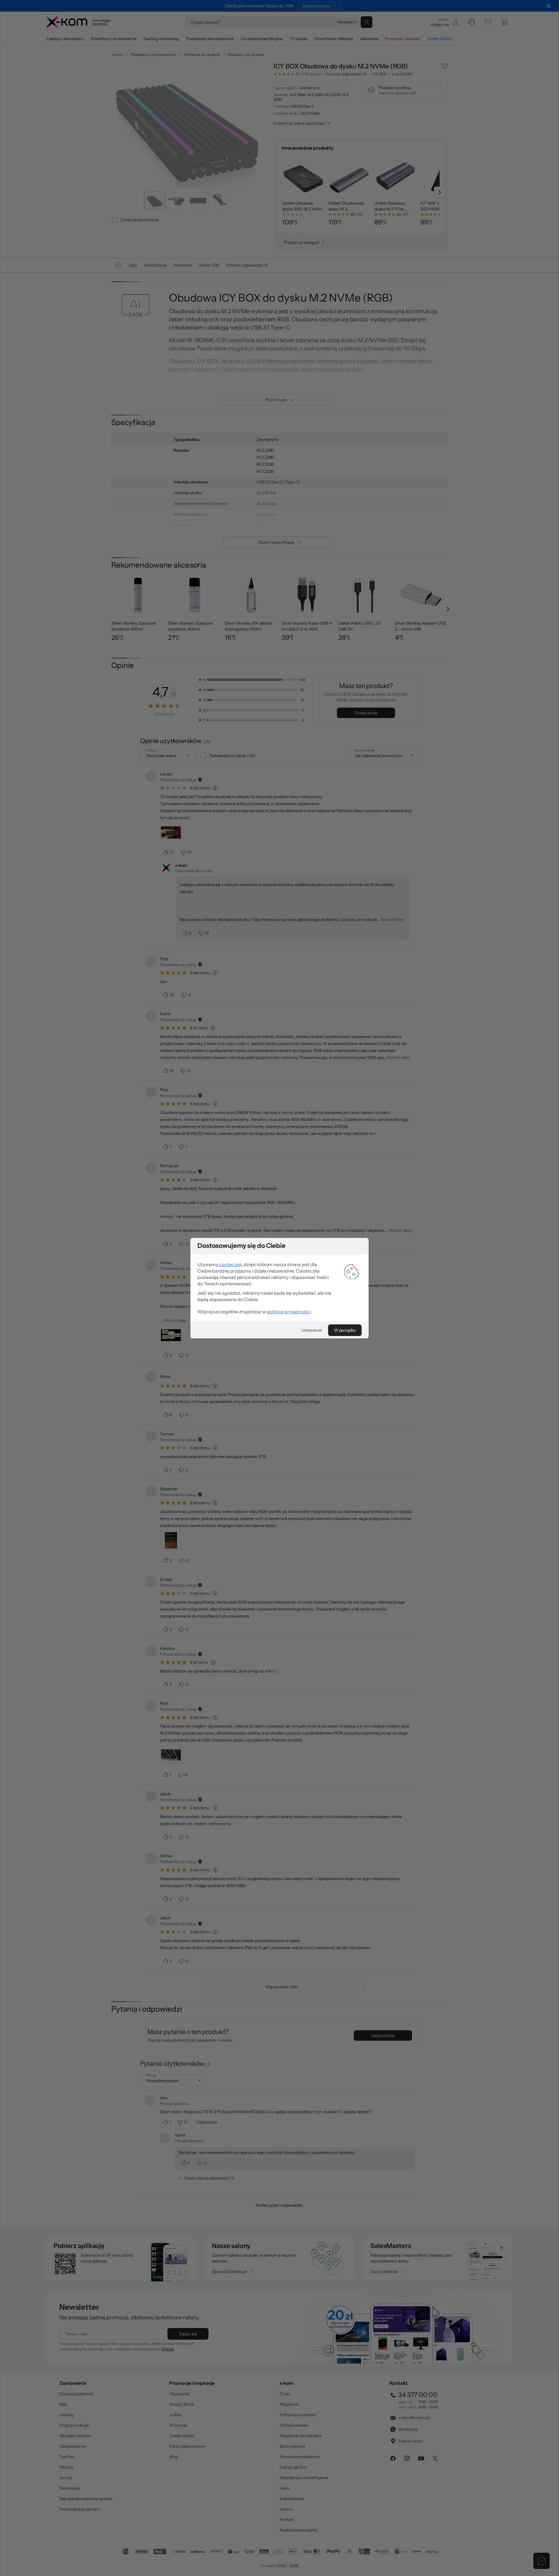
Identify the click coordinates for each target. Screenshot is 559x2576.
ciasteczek (230, 1264)
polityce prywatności (289, 1312)
